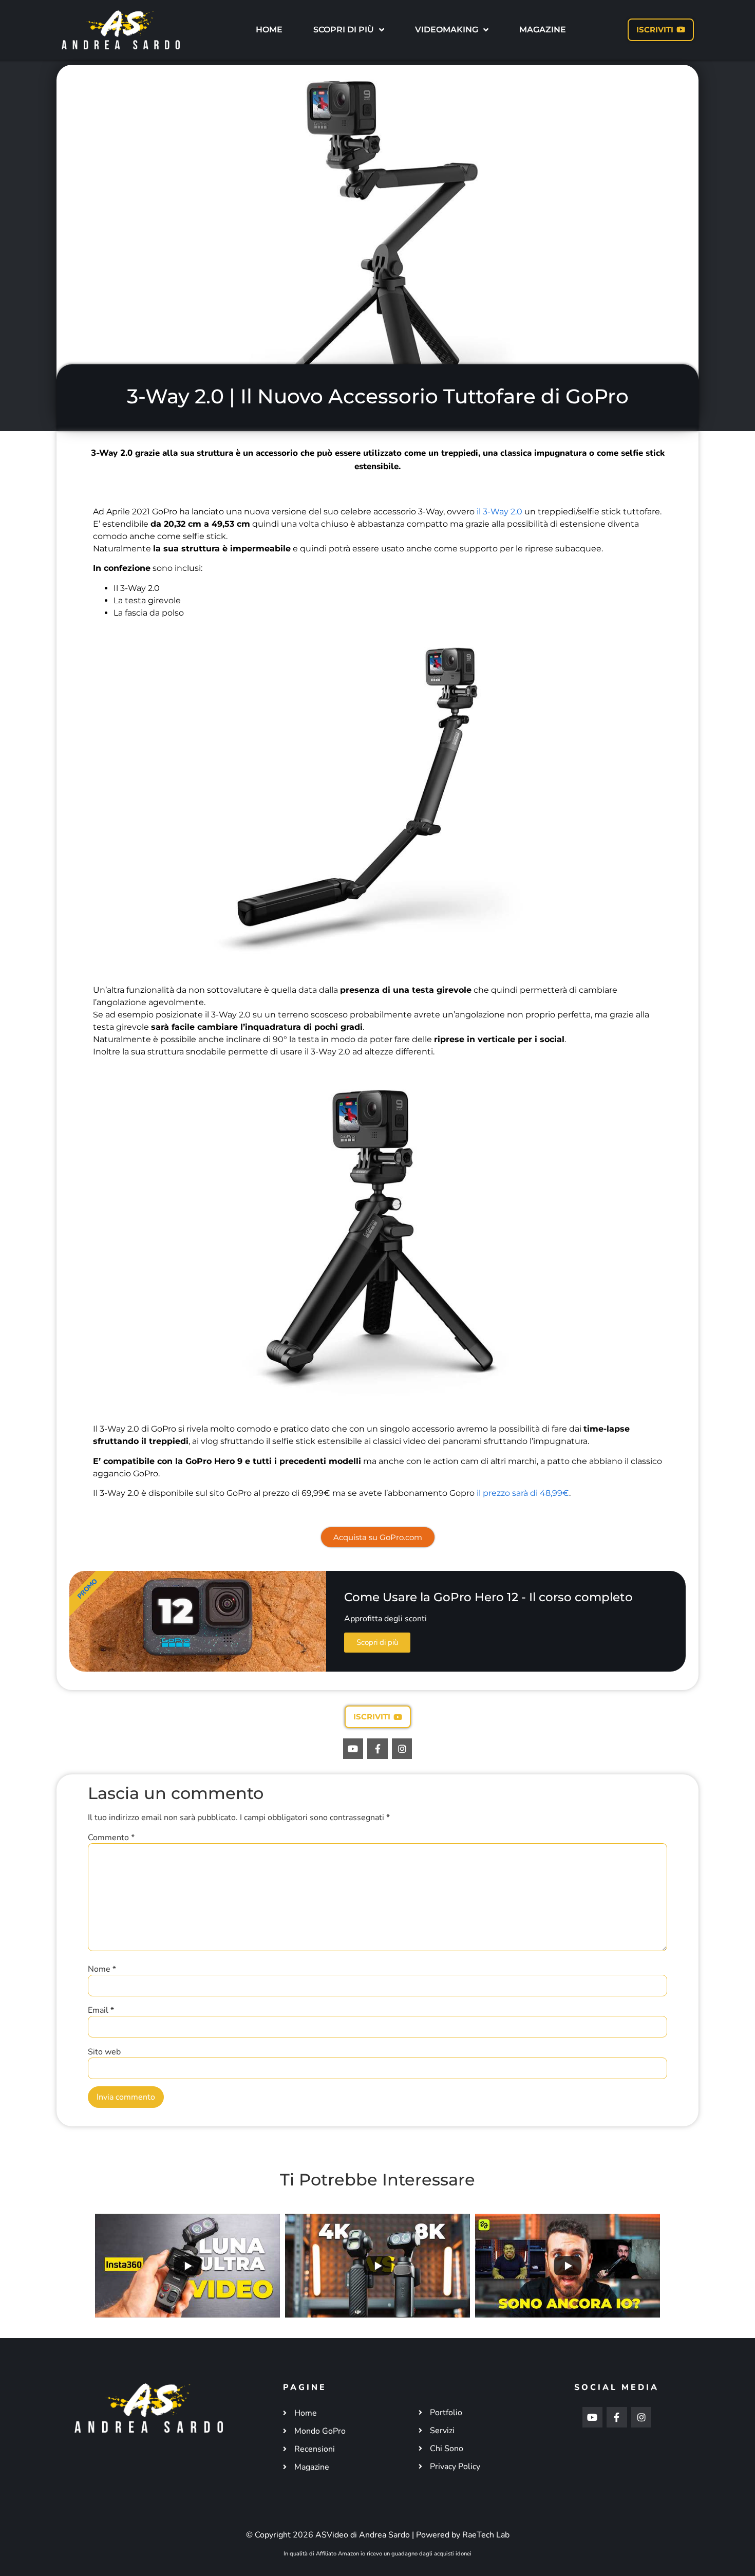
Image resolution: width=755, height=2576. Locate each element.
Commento (111, 1838)
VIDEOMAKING (447, 30)
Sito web (104, 2052)
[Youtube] (353, 1749)
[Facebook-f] (377, 1749)
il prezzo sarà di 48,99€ (523, 1493)
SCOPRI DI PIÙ (344, 30)
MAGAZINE (543, 30)
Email (101, 2010)
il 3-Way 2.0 (501, 512)
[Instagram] (402, 1749)
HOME (269, 30)
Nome (102, 1969)
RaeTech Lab (486, 2535)
